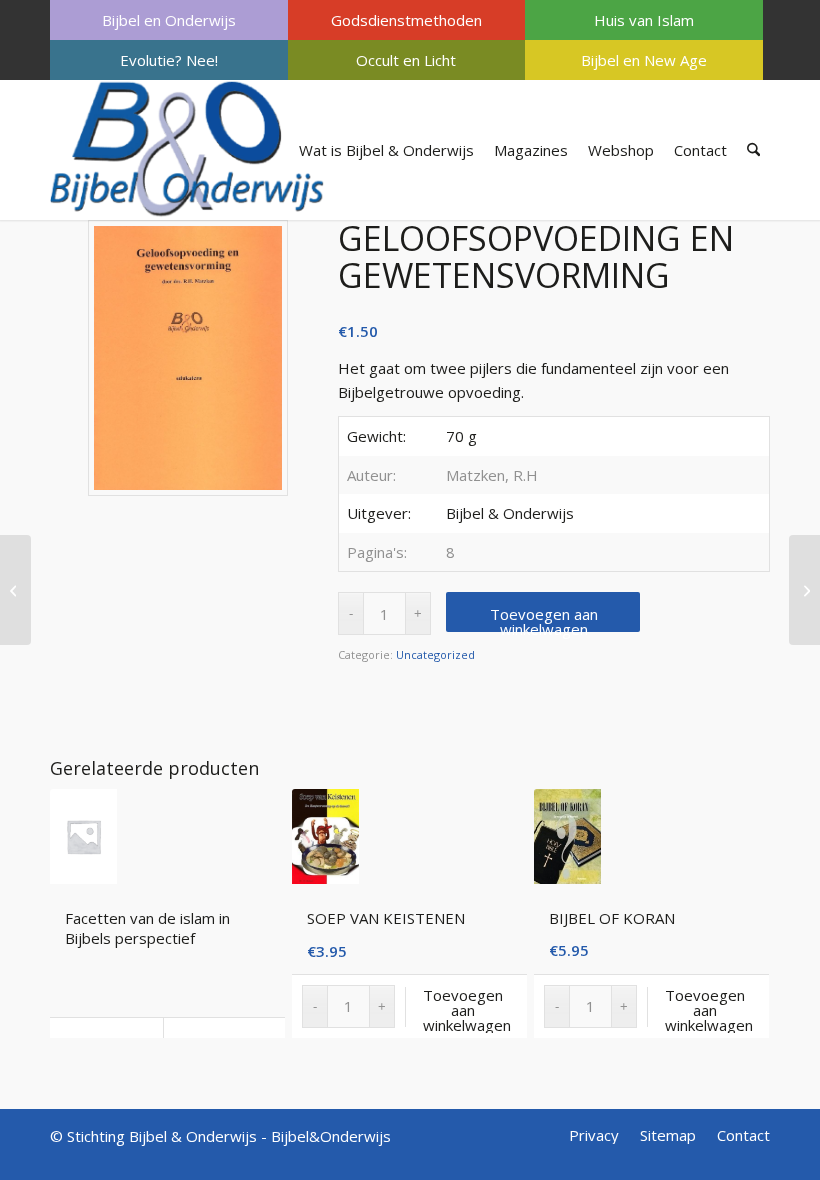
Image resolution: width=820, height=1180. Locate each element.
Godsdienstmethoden (406, 20)
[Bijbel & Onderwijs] (187, 150)
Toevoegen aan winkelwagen (544, 618)
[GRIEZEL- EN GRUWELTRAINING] (804, 590)
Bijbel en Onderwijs (169, 20)
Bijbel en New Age (644, 60)
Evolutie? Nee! (169, 60)
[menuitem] (169, 20)
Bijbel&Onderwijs (331, 1136)
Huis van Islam (644, 20)
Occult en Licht (406, 60)
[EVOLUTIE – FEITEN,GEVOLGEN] (15, 590)
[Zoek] (753, 150)
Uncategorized (435, 654)
